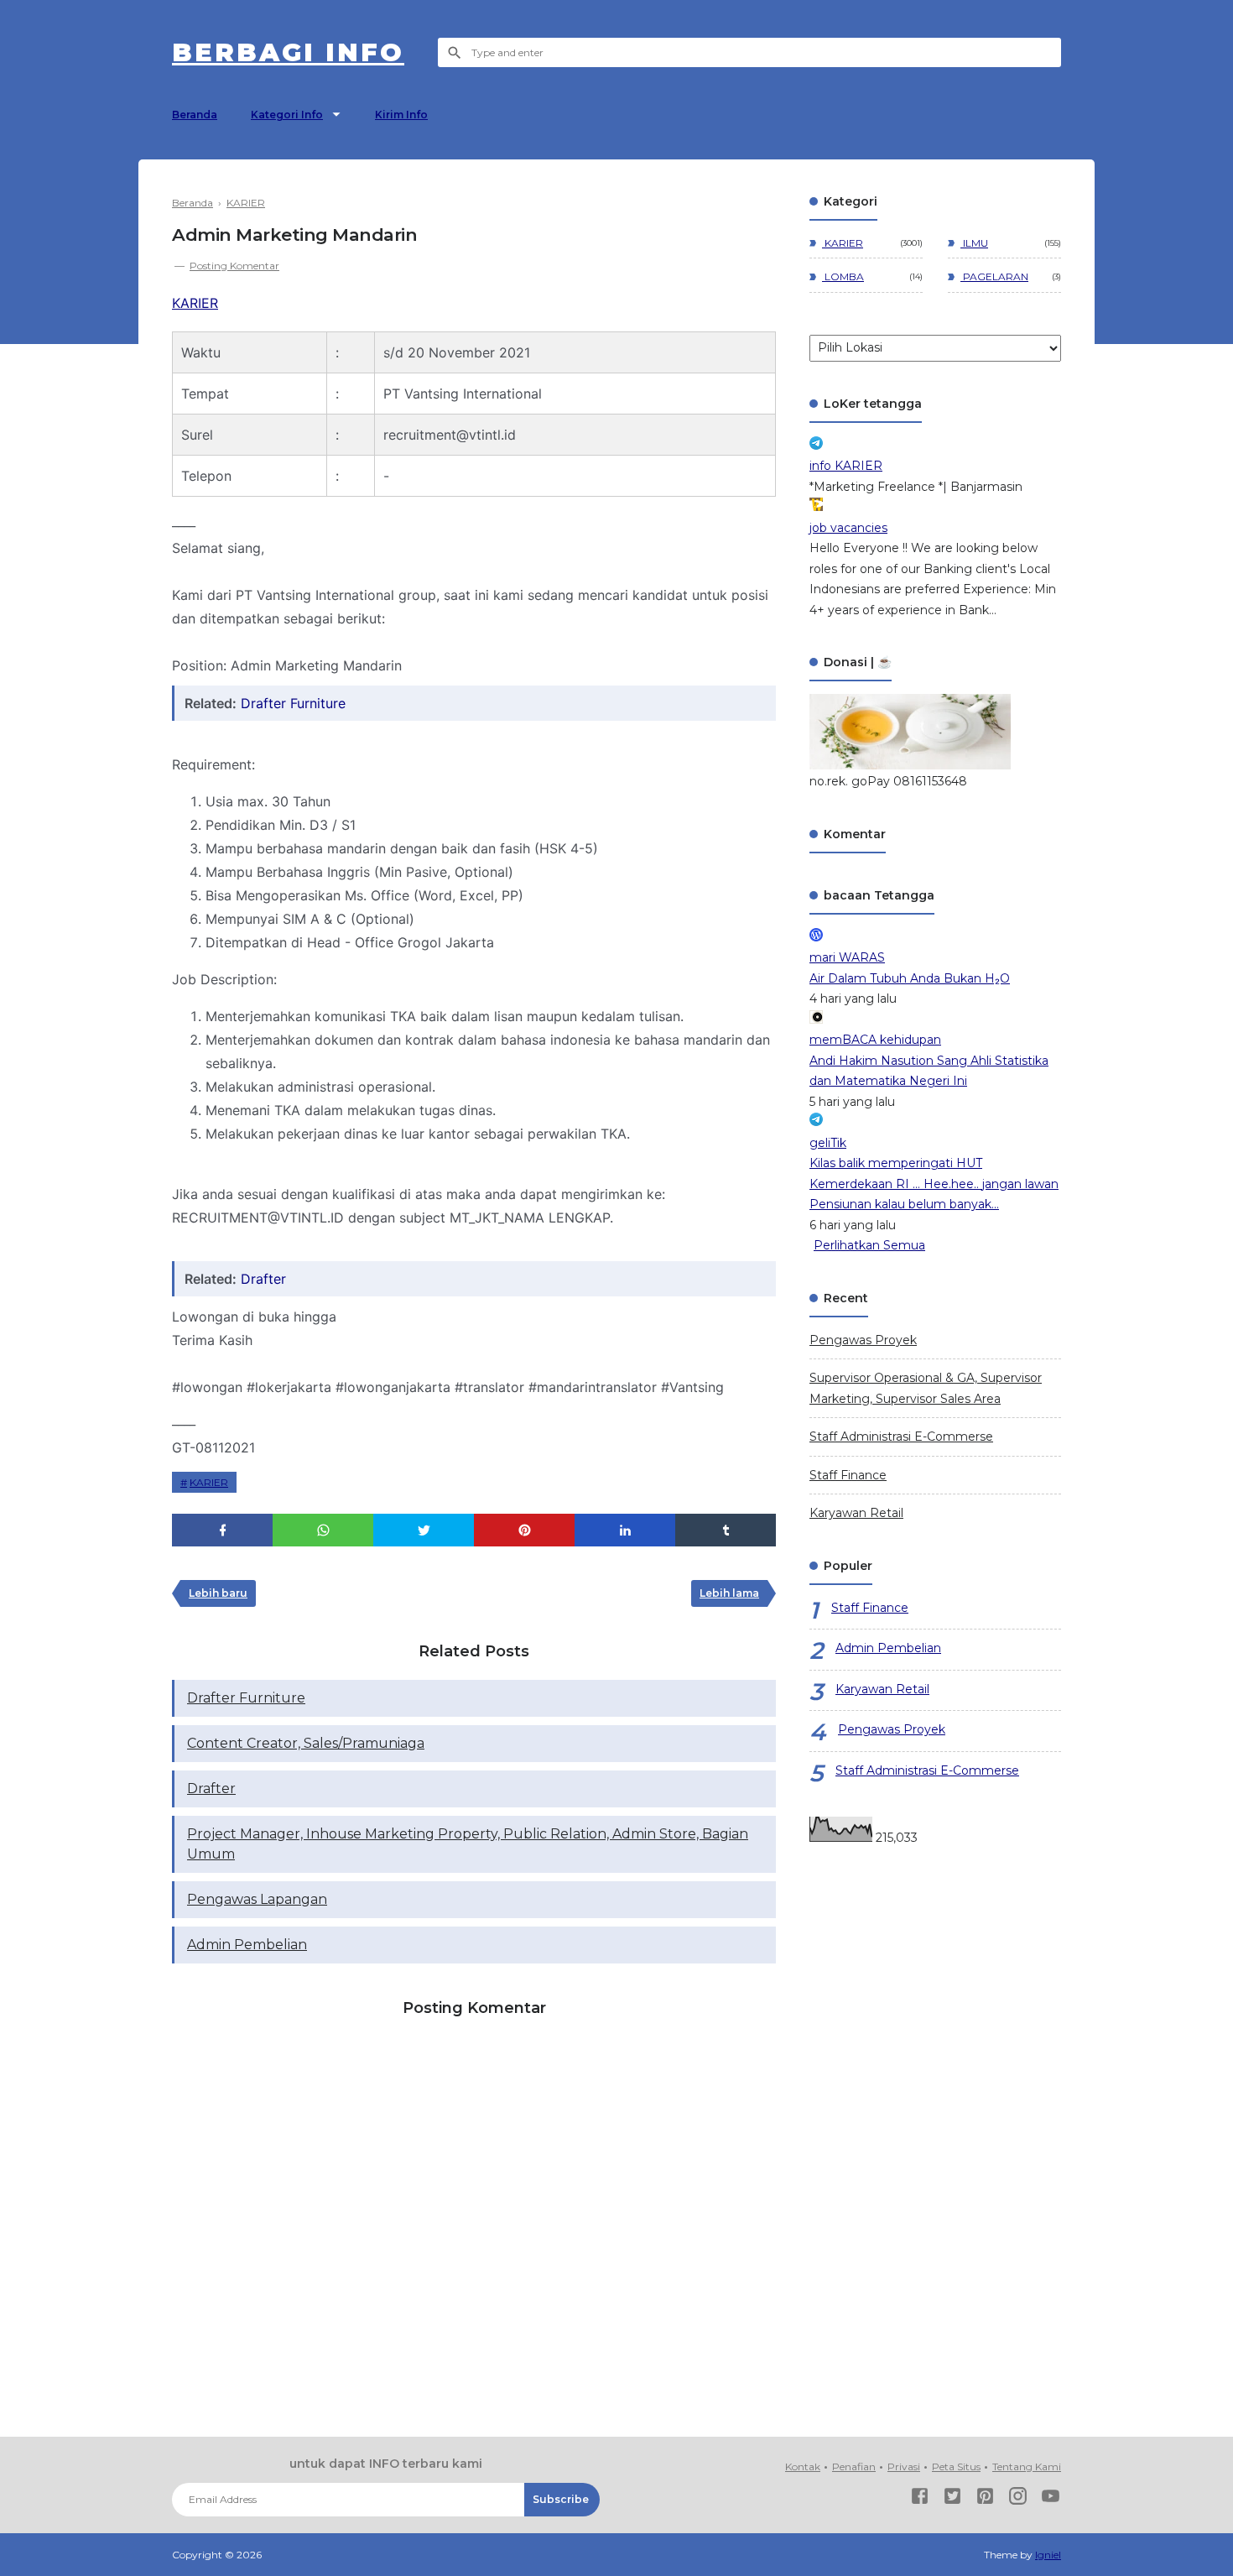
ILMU (974, 243)
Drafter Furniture (293, 703)
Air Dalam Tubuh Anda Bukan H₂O (910, 978)
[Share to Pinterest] (524, 1530)
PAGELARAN (994, 276)
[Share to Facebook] (222, 1530)
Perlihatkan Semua (869, 1245)
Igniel (1048, 2555)
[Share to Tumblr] (726, 1530)
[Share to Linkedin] (625, 1530)
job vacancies (848, 528)
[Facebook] (920, 2499)
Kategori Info (287, 115)
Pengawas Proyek (863, 1340)
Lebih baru (218, 1593)
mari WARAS (847, 957)
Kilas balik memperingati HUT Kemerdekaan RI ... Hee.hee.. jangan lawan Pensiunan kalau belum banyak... (934, 1184)
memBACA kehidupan (875, 1040)
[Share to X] (424, 1530)
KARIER (195, 303)
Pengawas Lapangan (257, 1899)
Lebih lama (729, 1593)
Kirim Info (401, 115)
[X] (952, 2499)
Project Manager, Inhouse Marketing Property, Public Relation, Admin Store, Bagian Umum (468, 1844)
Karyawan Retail (856, 1513)
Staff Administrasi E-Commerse (901, 1437)
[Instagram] (1018, 2499)
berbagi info (288, 52)
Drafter (263, 1279)
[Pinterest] (985, 2499)
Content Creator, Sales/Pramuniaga (306, 1743)
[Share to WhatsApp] (323, 1530)
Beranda (195, 115)
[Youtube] (1051, 2499)
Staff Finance (848, 1475)
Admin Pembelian (247, 1945)
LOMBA (843, 276)
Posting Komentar (234, 266)
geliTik (828, 1143)
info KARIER (846, 466)
